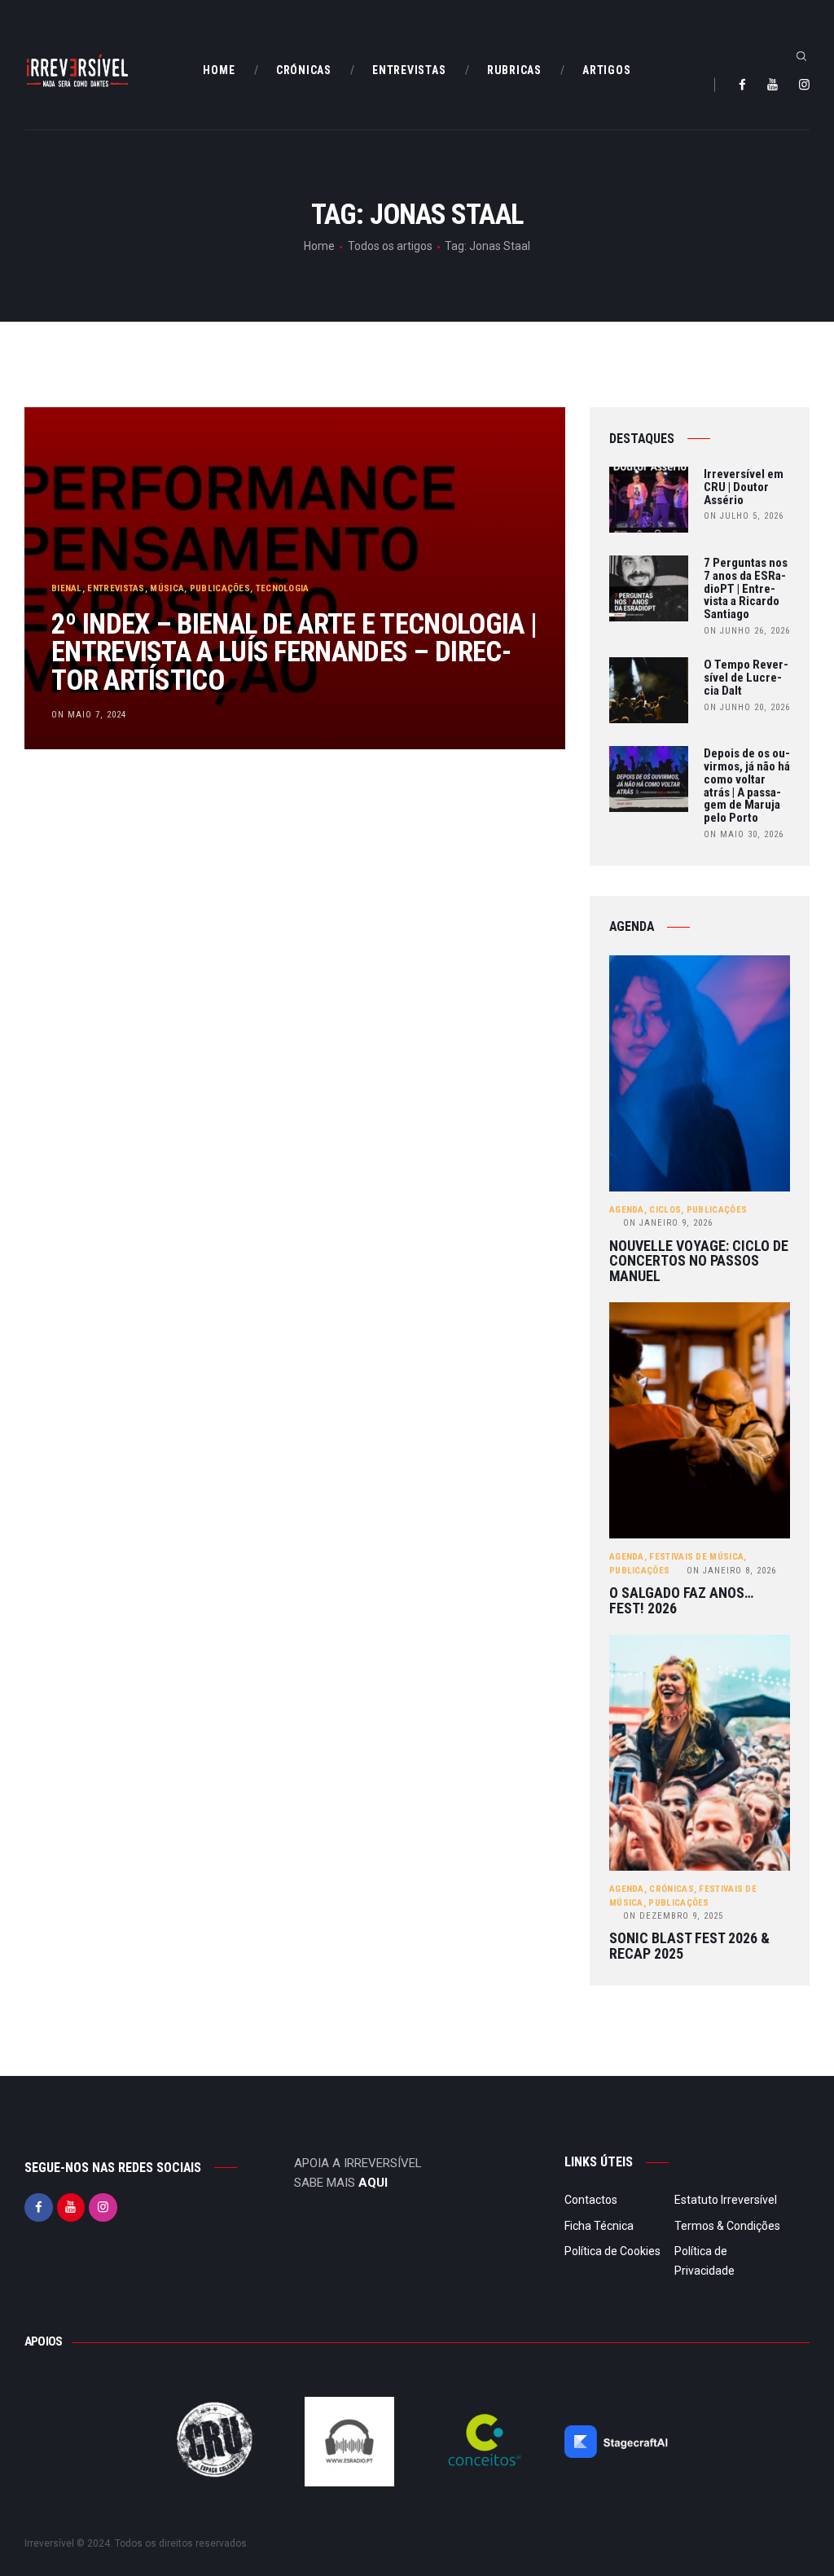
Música (167, 588)
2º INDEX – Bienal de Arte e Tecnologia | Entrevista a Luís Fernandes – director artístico (294, 652)
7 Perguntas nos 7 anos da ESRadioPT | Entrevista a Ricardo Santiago (746, 589)
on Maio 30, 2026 (744, 834)
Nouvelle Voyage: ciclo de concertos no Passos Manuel (699, 1262)
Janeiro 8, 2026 (731, 1571)
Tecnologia (283, 588)
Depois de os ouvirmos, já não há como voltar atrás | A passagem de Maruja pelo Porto (747, 786)
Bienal (67, 588)
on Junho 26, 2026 (747, 631)
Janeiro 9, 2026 (668, 1223)
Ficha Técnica (599, 2226)
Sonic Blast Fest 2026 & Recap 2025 (689, 1946)
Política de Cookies (612, 2251)
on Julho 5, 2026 (744, 516)
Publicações (220, 588)
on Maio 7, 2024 (89, 715)
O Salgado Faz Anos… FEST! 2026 (681, 1601)
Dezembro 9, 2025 (673, 1916)
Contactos (591, 2200)
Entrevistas (116, 588)
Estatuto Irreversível (726, 2200)
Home (319, 246)
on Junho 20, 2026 (747, 707)
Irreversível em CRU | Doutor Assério (744, 487)
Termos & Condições (727, 2226)
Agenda (627, 1210)
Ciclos (665, 1210)
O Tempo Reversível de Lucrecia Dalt (746, 678)
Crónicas (671, 1889)
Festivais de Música (696, 1557)
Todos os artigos (390, 246)
